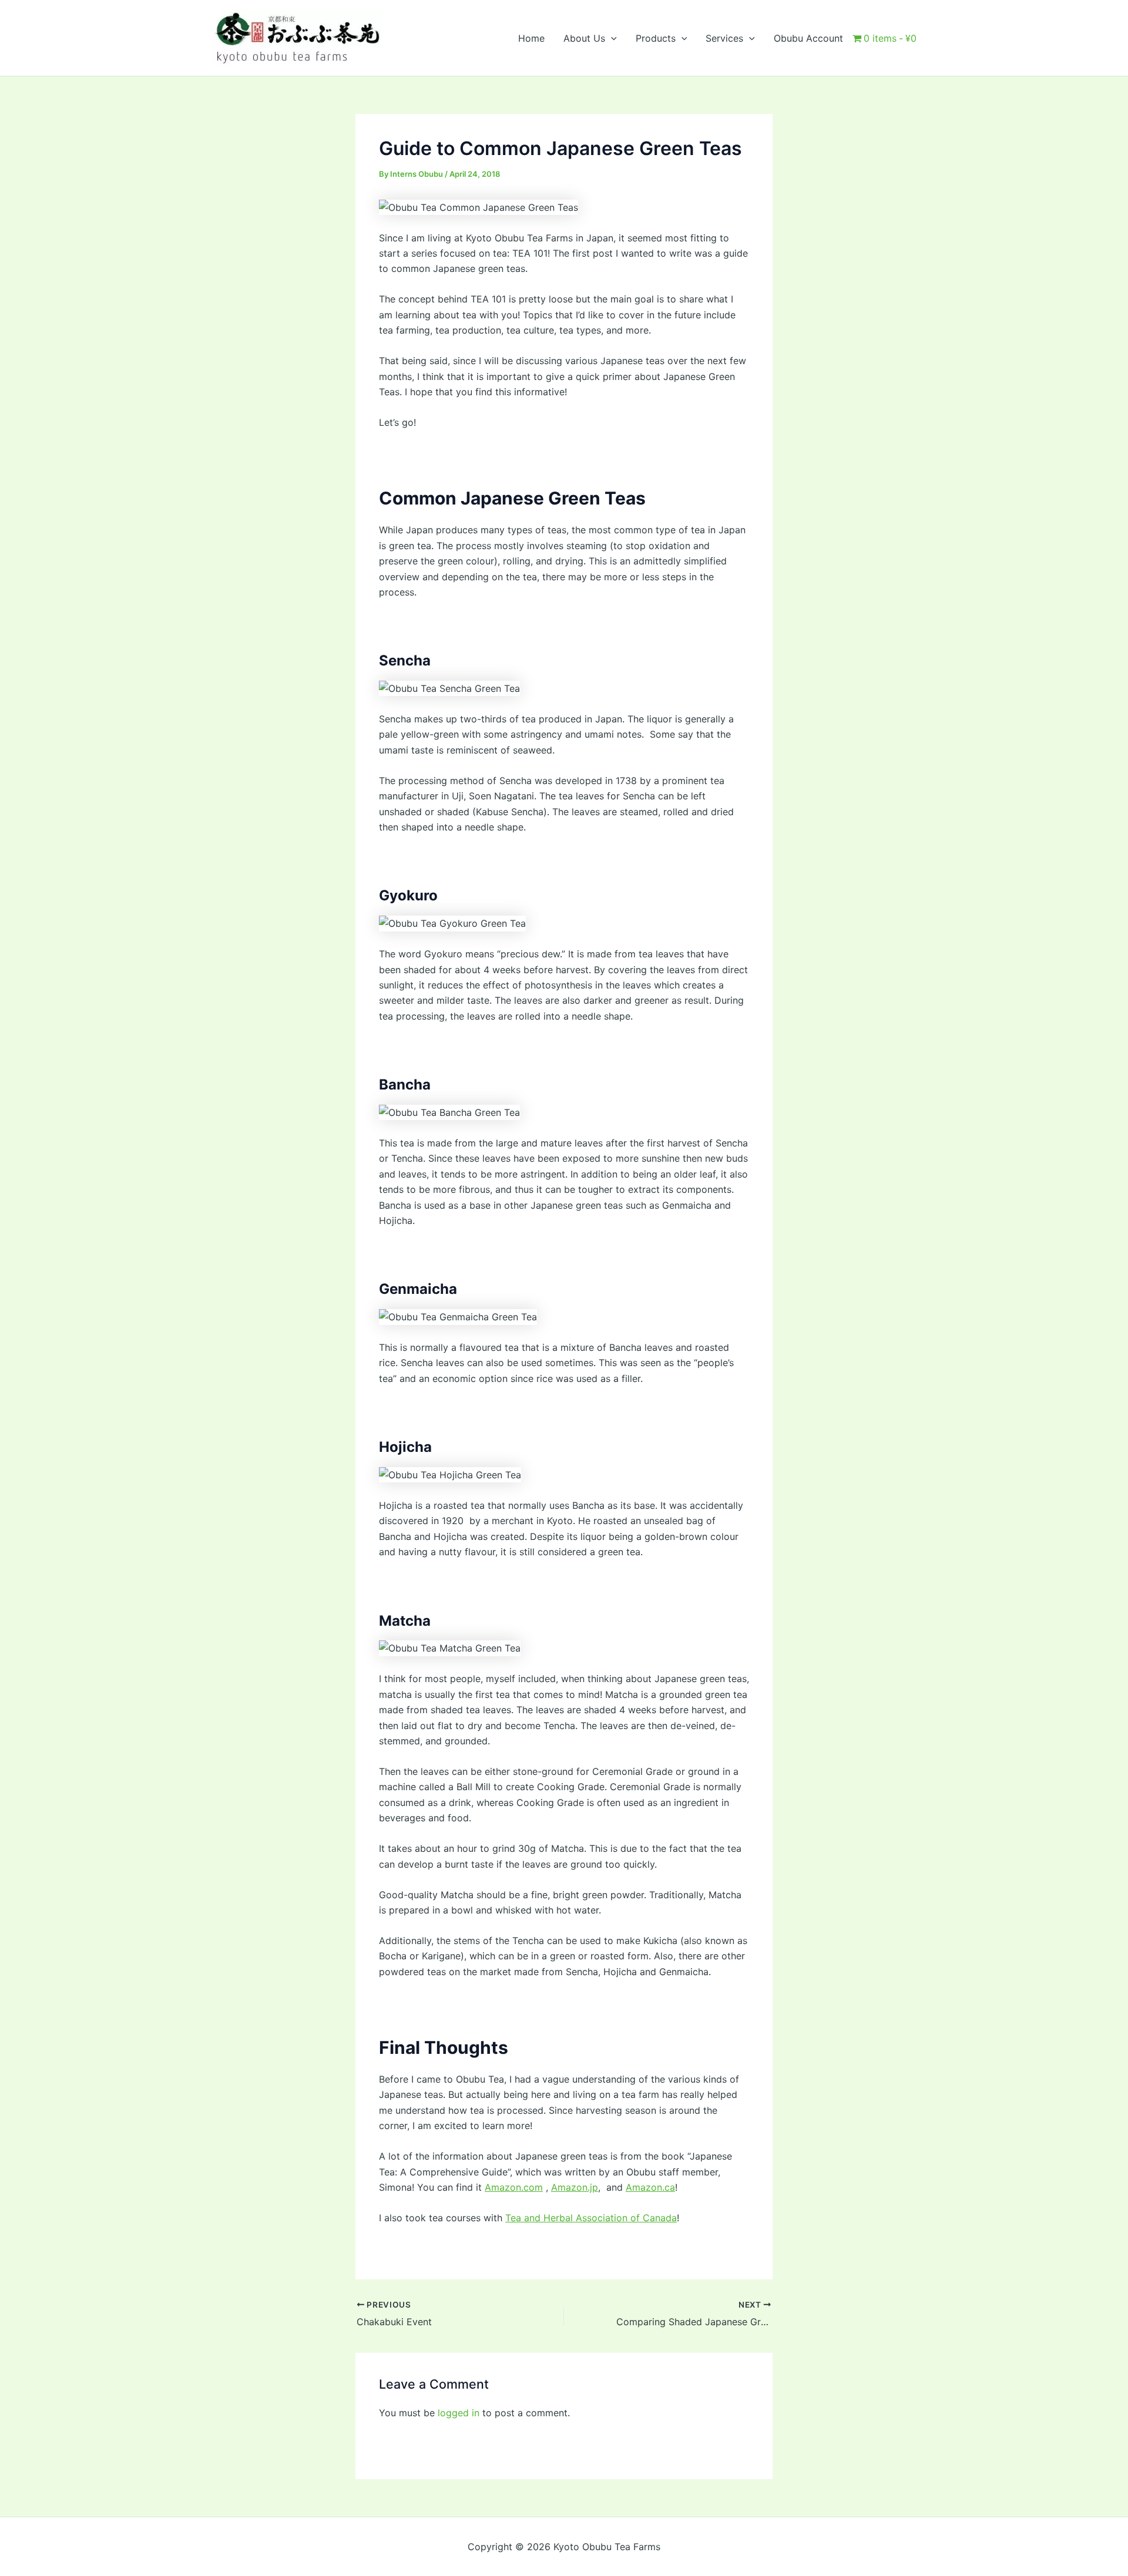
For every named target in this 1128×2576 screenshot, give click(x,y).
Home (531, 38)
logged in (459, 2413)
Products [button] (656, 38)
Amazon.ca (650, 2187)
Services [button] (724, 38)
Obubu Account (808, 38)
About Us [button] (584, 38)
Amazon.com (514, 2187)
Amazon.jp (575, 2187)
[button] (611, 38)
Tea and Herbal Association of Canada (591, 2218)
